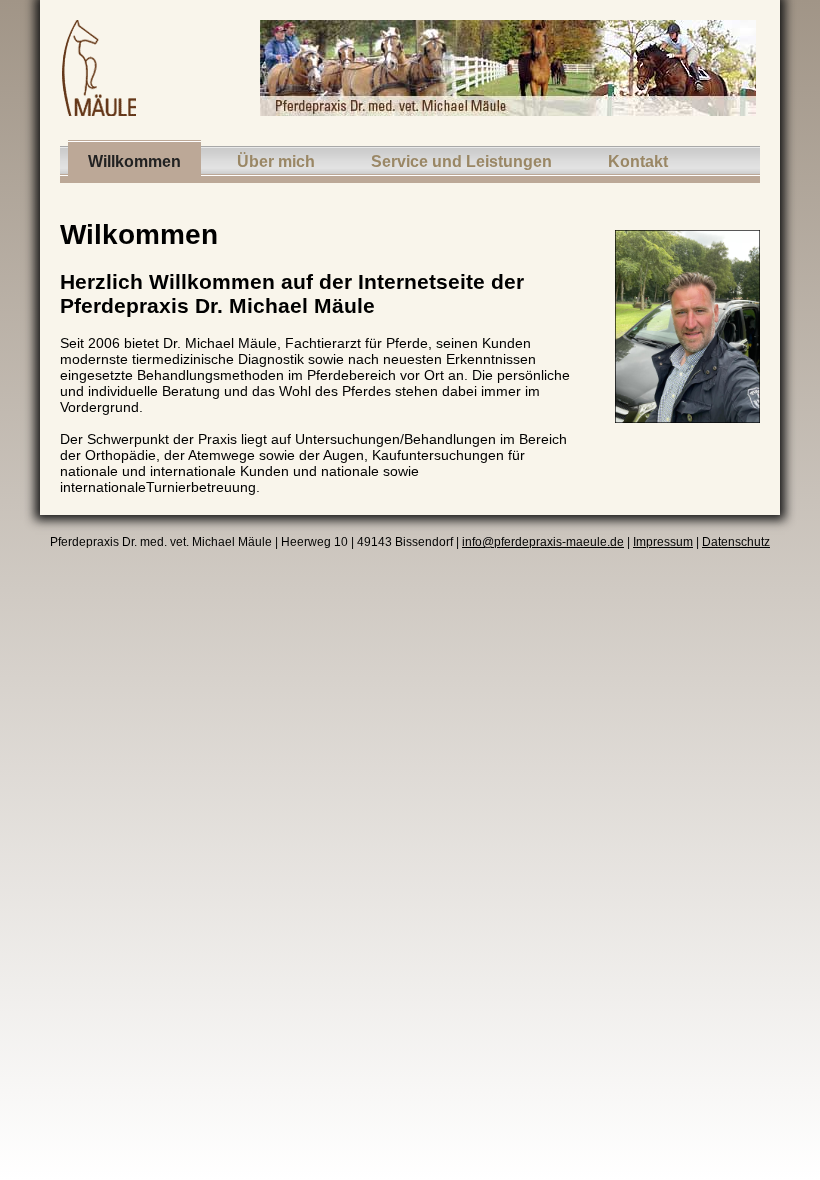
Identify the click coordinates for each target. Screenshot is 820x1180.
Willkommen (134, 161)
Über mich (276, 161)
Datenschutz (736, 542)
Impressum (663, 542)
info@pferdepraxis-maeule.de (543, 542)
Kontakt (638, 161)
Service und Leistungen (461, 161)
